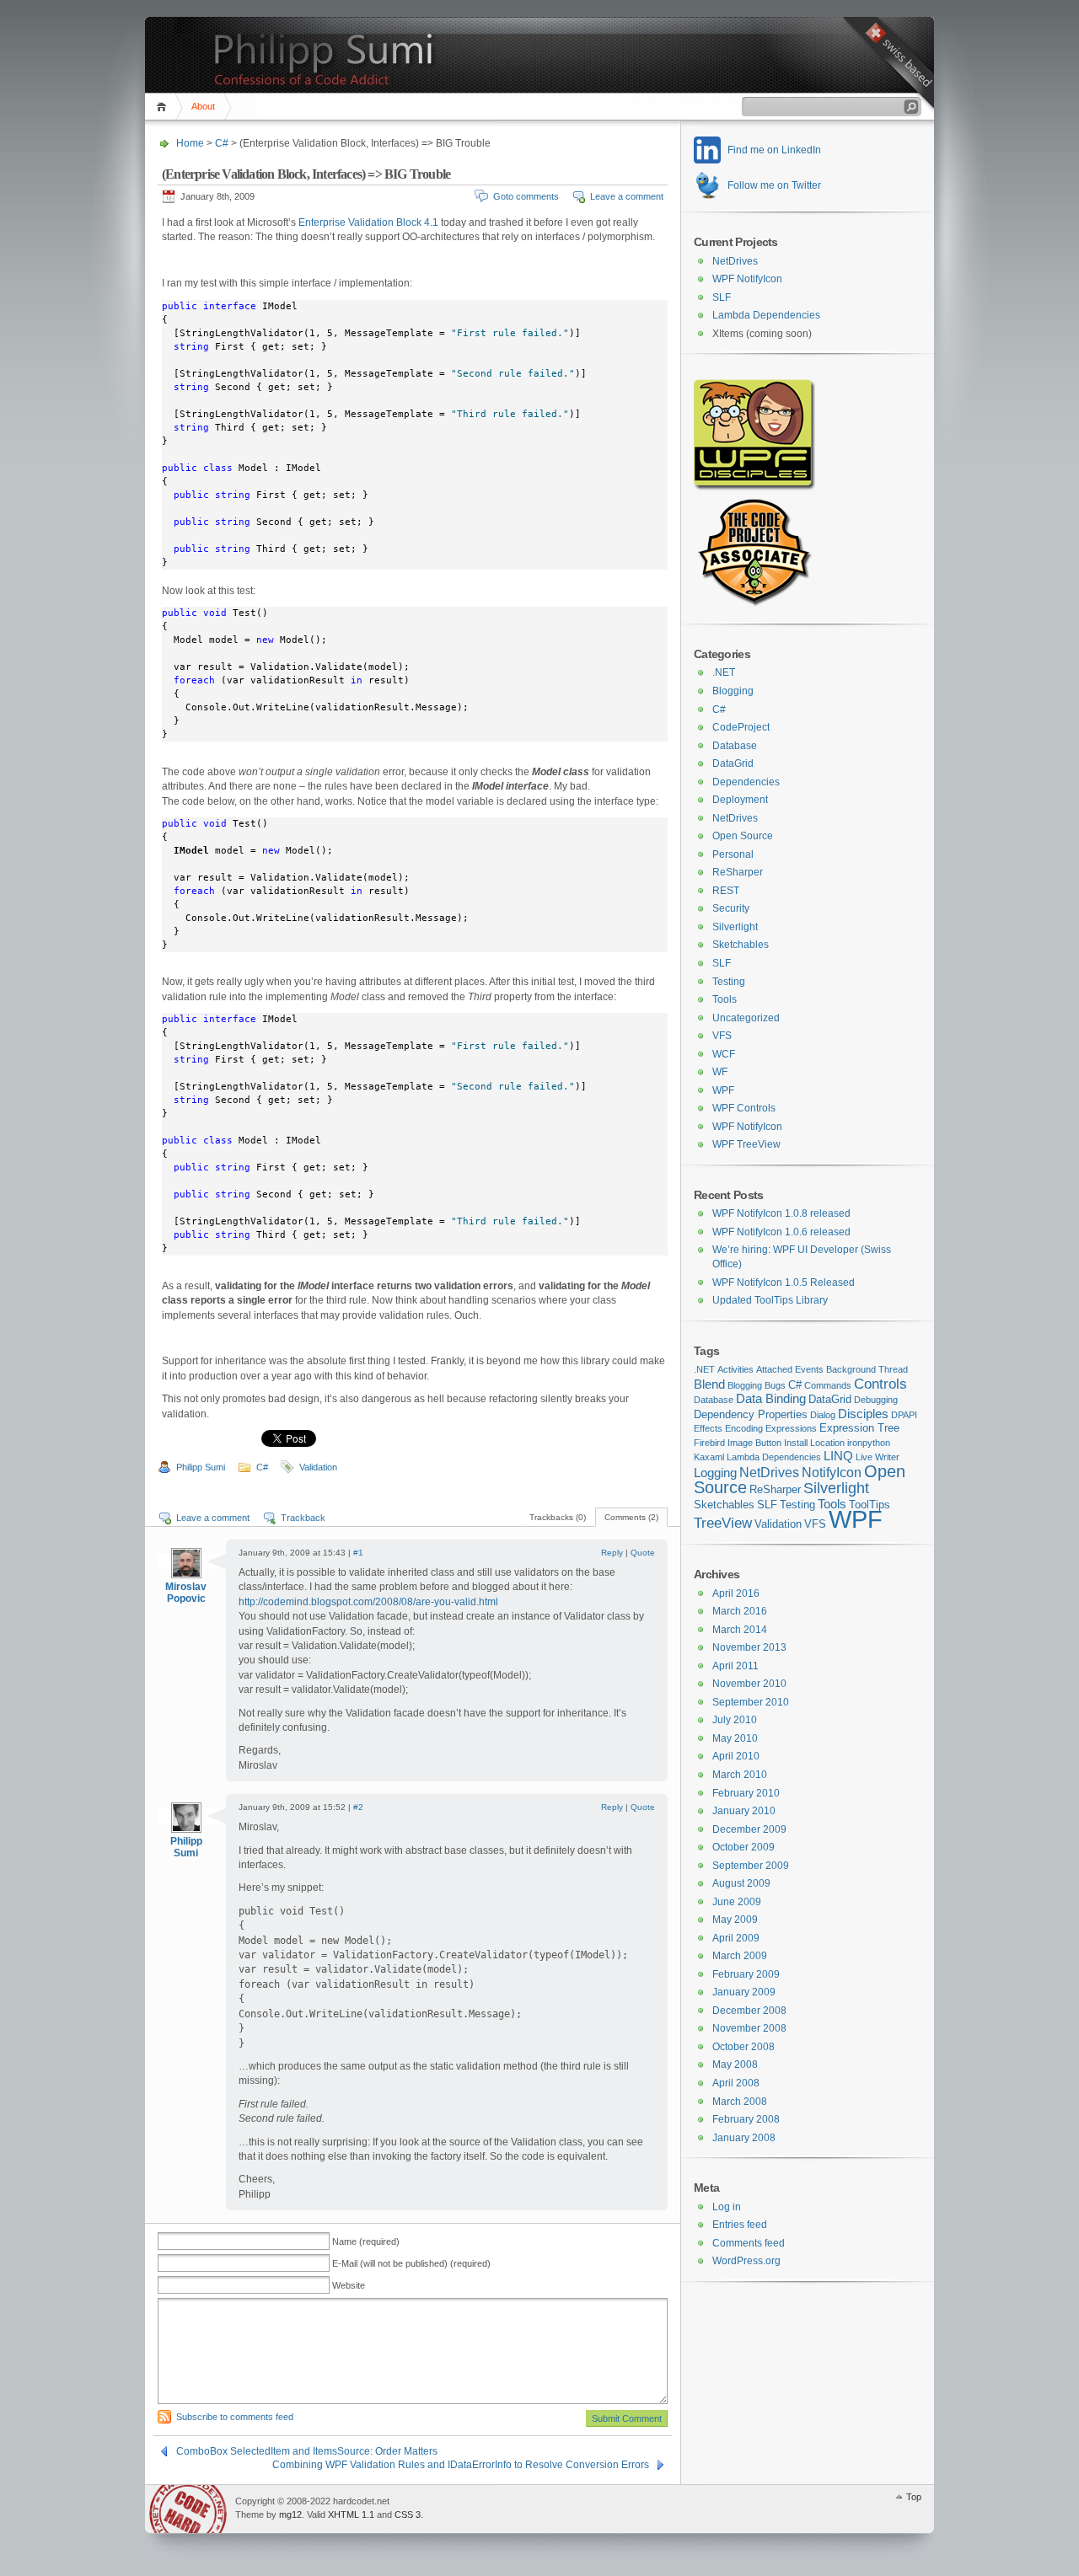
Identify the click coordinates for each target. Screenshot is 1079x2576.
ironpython (869, 1443)
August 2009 (741, 1883)
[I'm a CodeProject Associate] (754, 603)
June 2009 (737, 1902)
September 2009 (751, 1866)
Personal (733, 854)
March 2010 (740, 1775)
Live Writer (878, 1457)
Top (914, 2497)
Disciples (863, 1414)
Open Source (743, 836)
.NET (724, 672)
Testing (729, 982)
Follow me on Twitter (774, 185)
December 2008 (749, 2011)
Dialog (823, 1415)
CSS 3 (408, 2514)
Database (735, 746)
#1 (358, 1553)
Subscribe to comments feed (235, 2417)
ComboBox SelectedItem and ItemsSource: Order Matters (307, 2451)
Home (164, 107)
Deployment (740, 800)
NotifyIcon (832, 1472)
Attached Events (790, 1369)
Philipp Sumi (201, 1467)
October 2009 (743, 1847)
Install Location (814, 1443)
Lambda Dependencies (766, 315)
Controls (880, 1384)
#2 (358, 1807)
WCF (724, 1054)
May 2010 (735, 1738)
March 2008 (740, 2102)
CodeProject (741, 727)
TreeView (723, 1523)
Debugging (876, 1400)
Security (731, 908)
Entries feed (740, 2225)
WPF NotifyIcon (747, 279)
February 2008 (746, 2119)
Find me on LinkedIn (774, 150)
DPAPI (904, 1415)
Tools (725, 999)
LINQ (838, 1456)
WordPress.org (746, 2261)
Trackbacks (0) (558, 1517)
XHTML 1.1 (351, 2514)
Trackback (303, 1518)
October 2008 (743, 2047)
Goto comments (526, 196)
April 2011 (735, 1666)
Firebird (709, 1443)
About (203, 106)
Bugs (775, 1385)
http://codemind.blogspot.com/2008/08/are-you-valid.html (368, 1602)
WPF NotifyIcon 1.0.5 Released (784, 1283)
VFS (722, 1036)
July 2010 (735, 1720)
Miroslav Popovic (186, 1593)
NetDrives (735, 261)
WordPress (188, 2509)
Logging (715, 1473)
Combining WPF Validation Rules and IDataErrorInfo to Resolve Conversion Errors (461, 2465)
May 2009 (735, 1920)
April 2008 (736, 2083)
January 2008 (744, 2138)
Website (349, 2285)
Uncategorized (746, 1018)
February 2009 (746, 1974)
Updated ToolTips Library (770, 1300)
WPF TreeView (746, 1144)
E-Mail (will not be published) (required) (411, 2263)
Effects (708, 1428)
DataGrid (733, 763)
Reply (612, 1553)
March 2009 (740, 1956)
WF (720, 1072)
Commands (828, 1385)
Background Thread (867, 1369)
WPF (723, 1090)
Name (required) (366, 2241)
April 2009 (736, 1938)
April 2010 (736, 1756)
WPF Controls (744, 1108)
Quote (643, 1553)
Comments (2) (631, 1517)
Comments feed (749, 2243)
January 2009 (744, 1992)
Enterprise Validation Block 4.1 (368, 222)
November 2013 (749, 1647)
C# (222, 143)
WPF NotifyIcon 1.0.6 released (781, 1232)
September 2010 (751, 1702)
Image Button (754, 1443)
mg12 (290, 2514)
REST (726, 891)
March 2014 (740, 1630)
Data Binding (771, 1399)
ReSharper (738, 872)
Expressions (791, 1428)
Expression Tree (859, 1428)
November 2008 (749, 2028)
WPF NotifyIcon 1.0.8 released (781, 1213)
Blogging (733, 691)
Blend (709, 1384)
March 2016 (740, 1611)
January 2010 (744, 1811)
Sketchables (741, 945)
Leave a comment (627, 196)
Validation (318, 1467)
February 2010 (746, 1793)
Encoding (744, 1428)
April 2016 (736, 1593)
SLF (722, 297)
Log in (727, 2207)
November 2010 (749, 1684)
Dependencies (746, 782)
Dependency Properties (751, 1414)
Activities (735, 1369)
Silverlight (735, 927)
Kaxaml (709, 1457)
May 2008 (735, 2065)
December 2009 (749, 1829)
